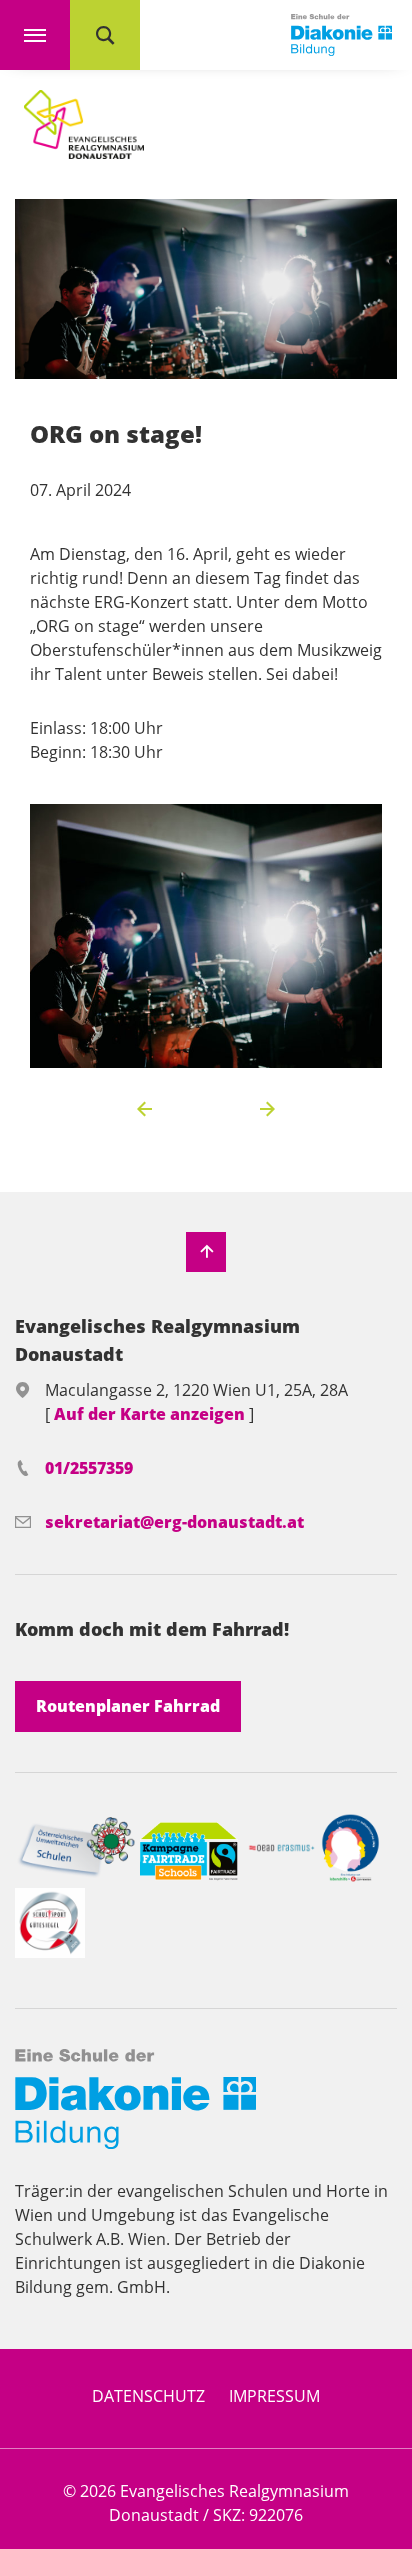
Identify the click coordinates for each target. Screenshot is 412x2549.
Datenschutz (148, 2396)
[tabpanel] (206, 936)
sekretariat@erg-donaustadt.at (174, 1522)
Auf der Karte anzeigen (151, 1414)
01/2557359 (89, 1468)
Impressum (274, 2396)
